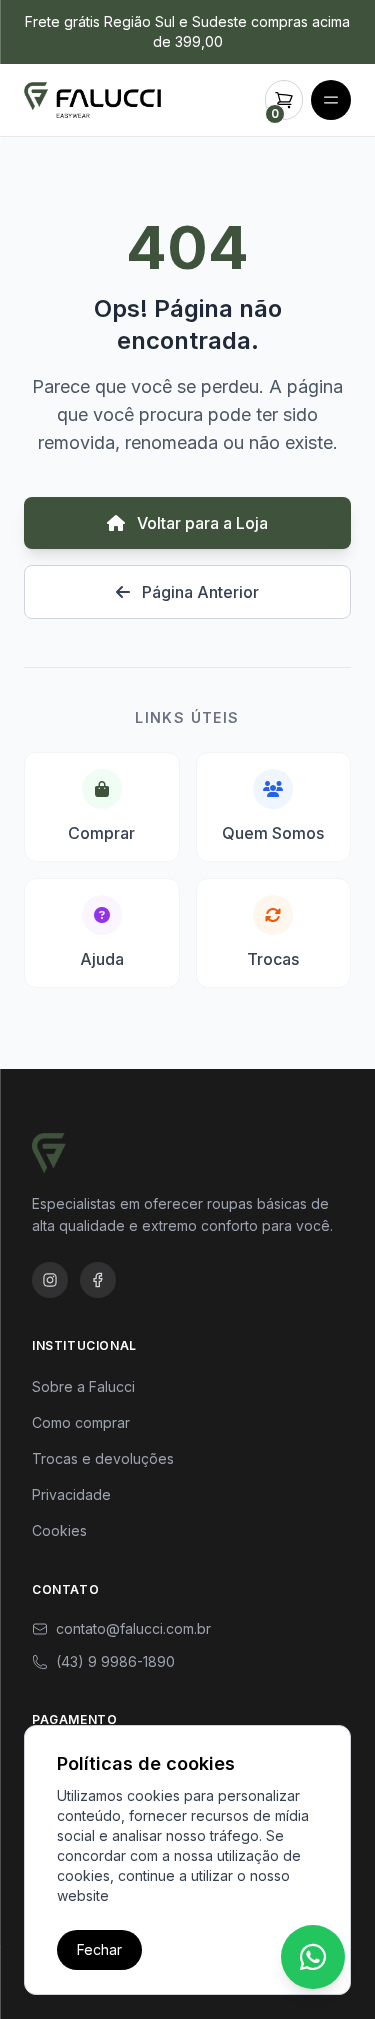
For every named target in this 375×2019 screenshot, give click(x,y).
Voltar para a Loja (200, 523)
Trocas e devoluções (103, 1458)
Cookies (59, 1530)
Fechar (99, 1949)
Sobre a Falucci (83, 1386)
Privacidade (71, 1494)
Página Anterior (198, 592)
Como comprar (81, 1422)
